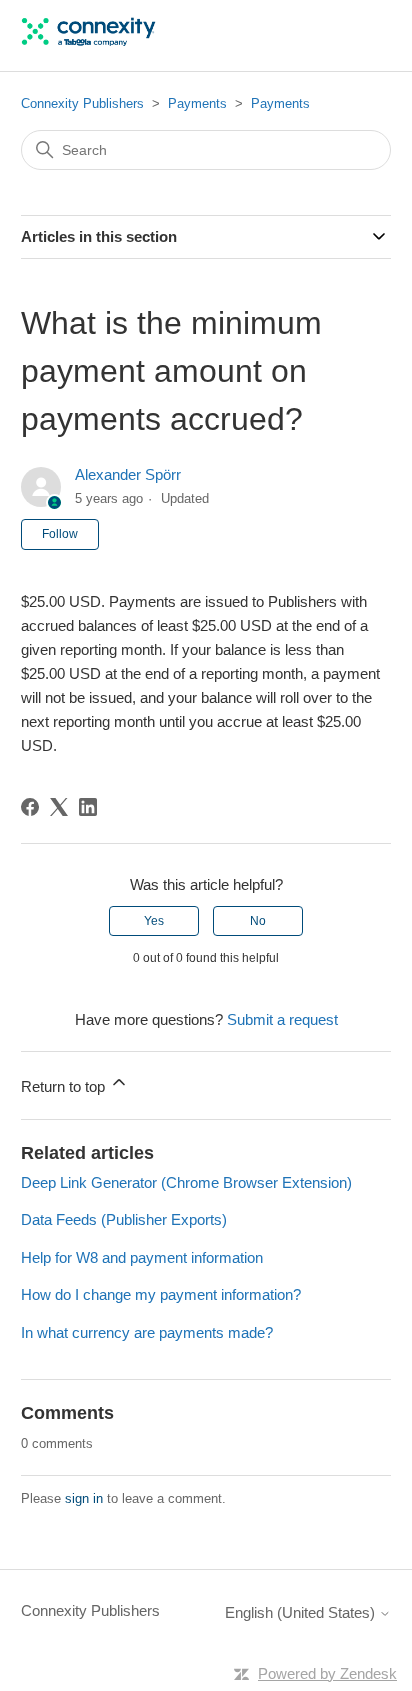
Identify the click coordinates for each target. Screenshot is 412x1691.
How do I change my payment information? (161, 1294)
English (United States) (302, 1612)
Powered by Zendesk (327, 1673)
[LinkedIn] (88, 807)
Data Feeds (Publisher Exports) (124, 1219)
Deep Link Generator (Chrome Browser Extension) (186, 1182)
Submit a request (282, 1019)
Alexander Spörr (128, 474)
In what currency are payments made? (147, 1332)
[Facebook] (30, 807)
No (258, 921)
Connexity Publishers (82, 103)
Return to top (65, 1086)
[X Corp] (59, 807)
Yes (154, 921)
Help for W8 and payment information (142, 1257)
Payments (197, 103)
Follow (60, 534)
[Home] (88, 45)
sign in (84, 1498)
